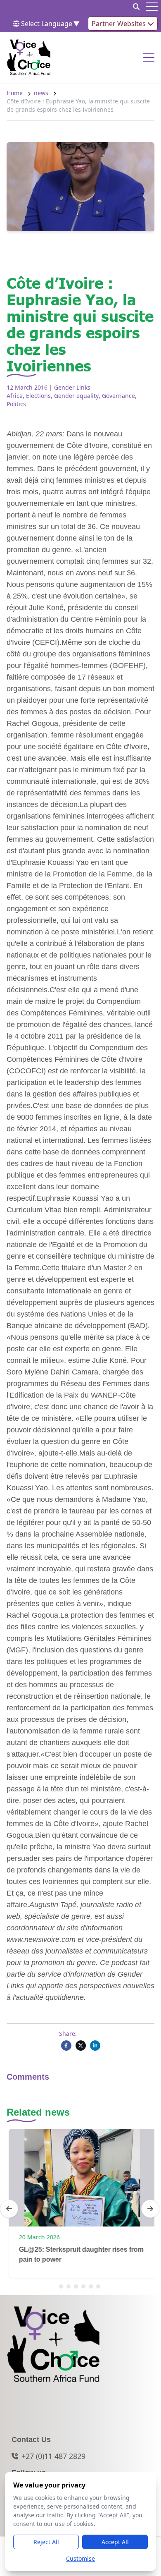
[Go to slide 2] (69, 2286)
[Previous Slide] (9, 2209)
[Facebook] (66, 2046)
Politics (16, 404)
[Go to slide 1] (61, 2286)
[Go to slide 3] (76, 2286)
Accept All (115, 2542)
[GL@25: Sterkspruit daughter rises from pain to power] (80, 2178)
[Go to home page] (29, 57)
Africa (15, 396)
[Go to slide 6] (98, 2286)
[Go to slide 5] (91, 2286)
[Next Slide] (150, 2209)
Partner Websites (120, 24)
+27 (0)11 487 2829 (53, 2456)
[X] (81, 2046)
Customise (80, 2558)
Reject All (46, 2542)
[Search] (136, 7)
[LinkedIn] (95, 2046)
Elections (38, 396)
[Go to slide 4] (83, 2286)
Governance (118, 396)
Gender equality (76, 396)
